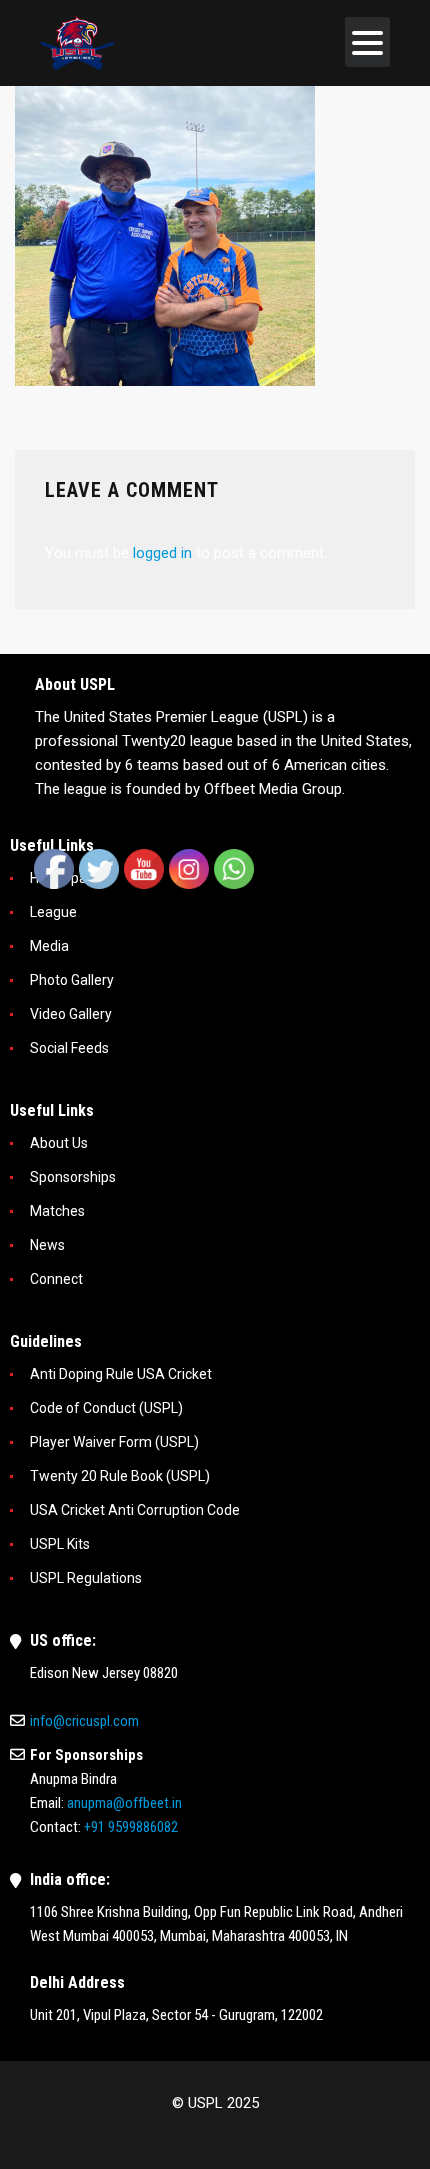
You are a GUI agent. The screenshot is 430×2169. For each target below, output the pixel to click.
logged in (162, 553)
